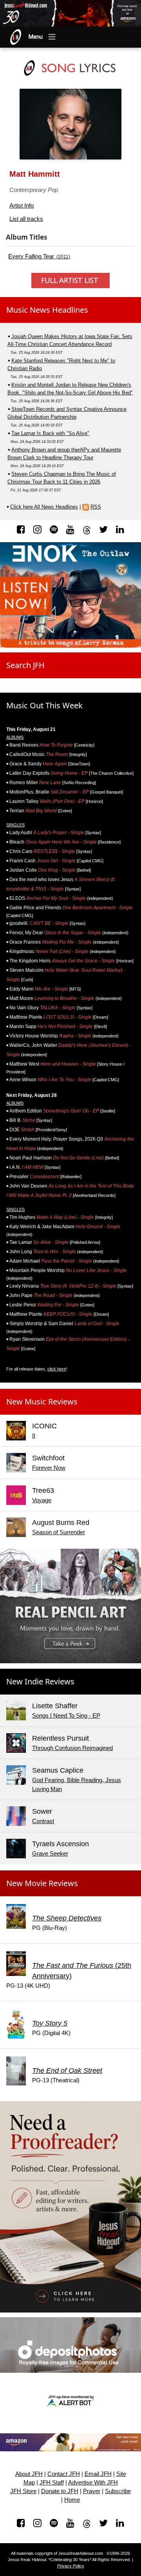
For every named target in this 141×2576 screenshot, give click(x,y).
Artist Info (22, 205)
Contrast (43, 1821)
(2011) (39, 256)
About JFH (29, 2474)
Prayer (92, 2491)
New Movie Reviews (42, 1883)
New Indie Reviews (40, 1681)
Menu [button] (36, 37)
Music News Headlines (47, 310)
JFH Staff (52, 2483)
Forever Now (49, 1468)
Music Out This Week (44, 705)
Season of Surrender (59, 1532)
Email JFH (98, 2474)
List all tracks (26, 219)
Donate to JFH (60, 2491)
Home (72, 2500)
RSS (96, 507)
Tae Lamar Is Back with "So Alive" (50, 433)
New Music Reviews (42, 1402)
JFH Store (23, 2491)
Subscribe (118, 2491)
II (34, 1436)
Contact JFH (64, 2474)
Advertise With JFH (93, 2483)
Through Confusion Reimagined (72, 1748)
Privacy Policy (71, 2566)
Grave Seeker (50, 1853)
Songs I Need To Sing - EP (66, 1715)
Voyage (42, 1500)
